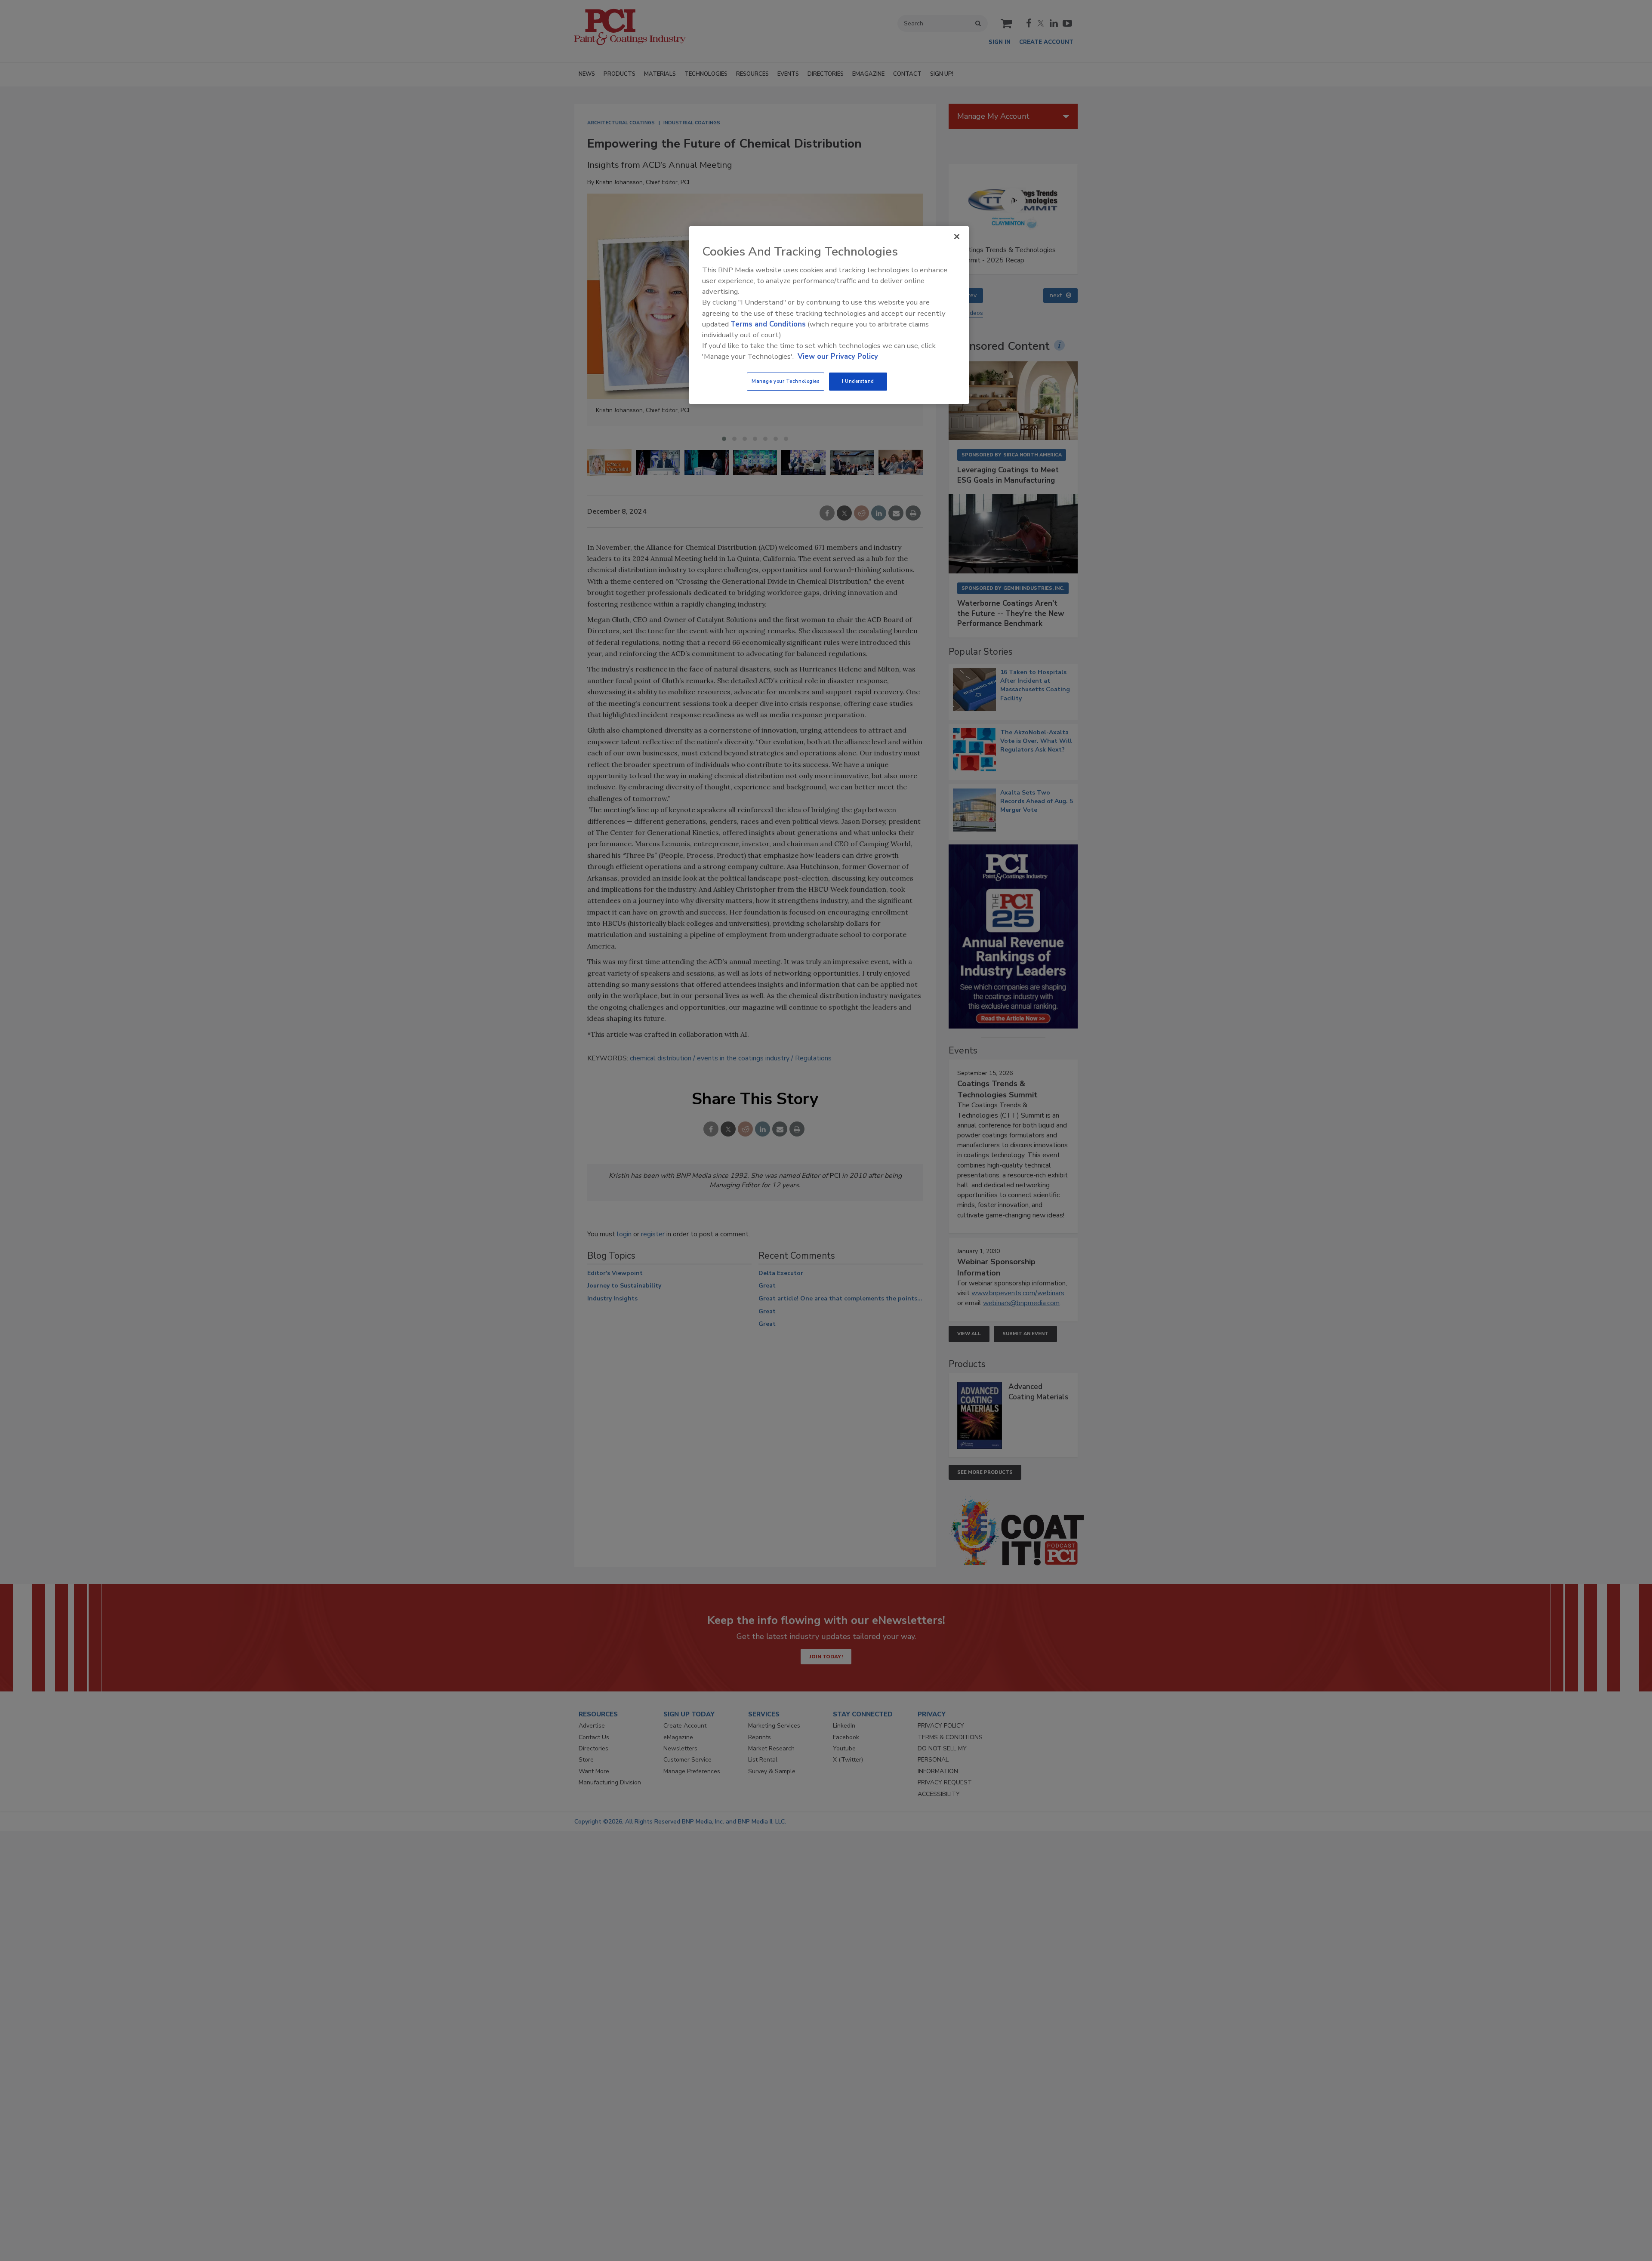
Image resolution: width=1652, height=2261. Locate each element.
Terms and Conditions (768, 324)
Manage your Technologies (786, 381)
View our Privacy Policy (838, 356)
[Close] (957, 237)
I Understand (858, 381)
